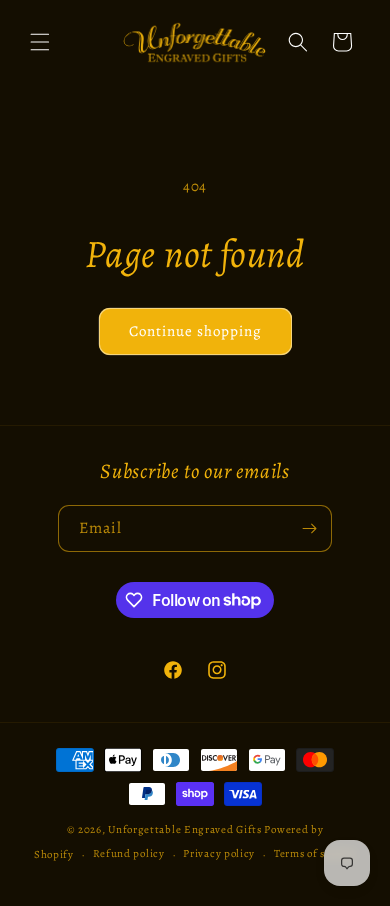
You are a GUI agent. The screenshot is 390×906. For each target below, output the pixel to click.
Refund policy (129, 853)
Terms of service (315, 853)
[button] (40, 42)
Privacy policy (219, 853)
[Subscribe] (309, 528)
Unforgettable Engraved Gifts (185, 829)
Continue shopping (195, 331)
